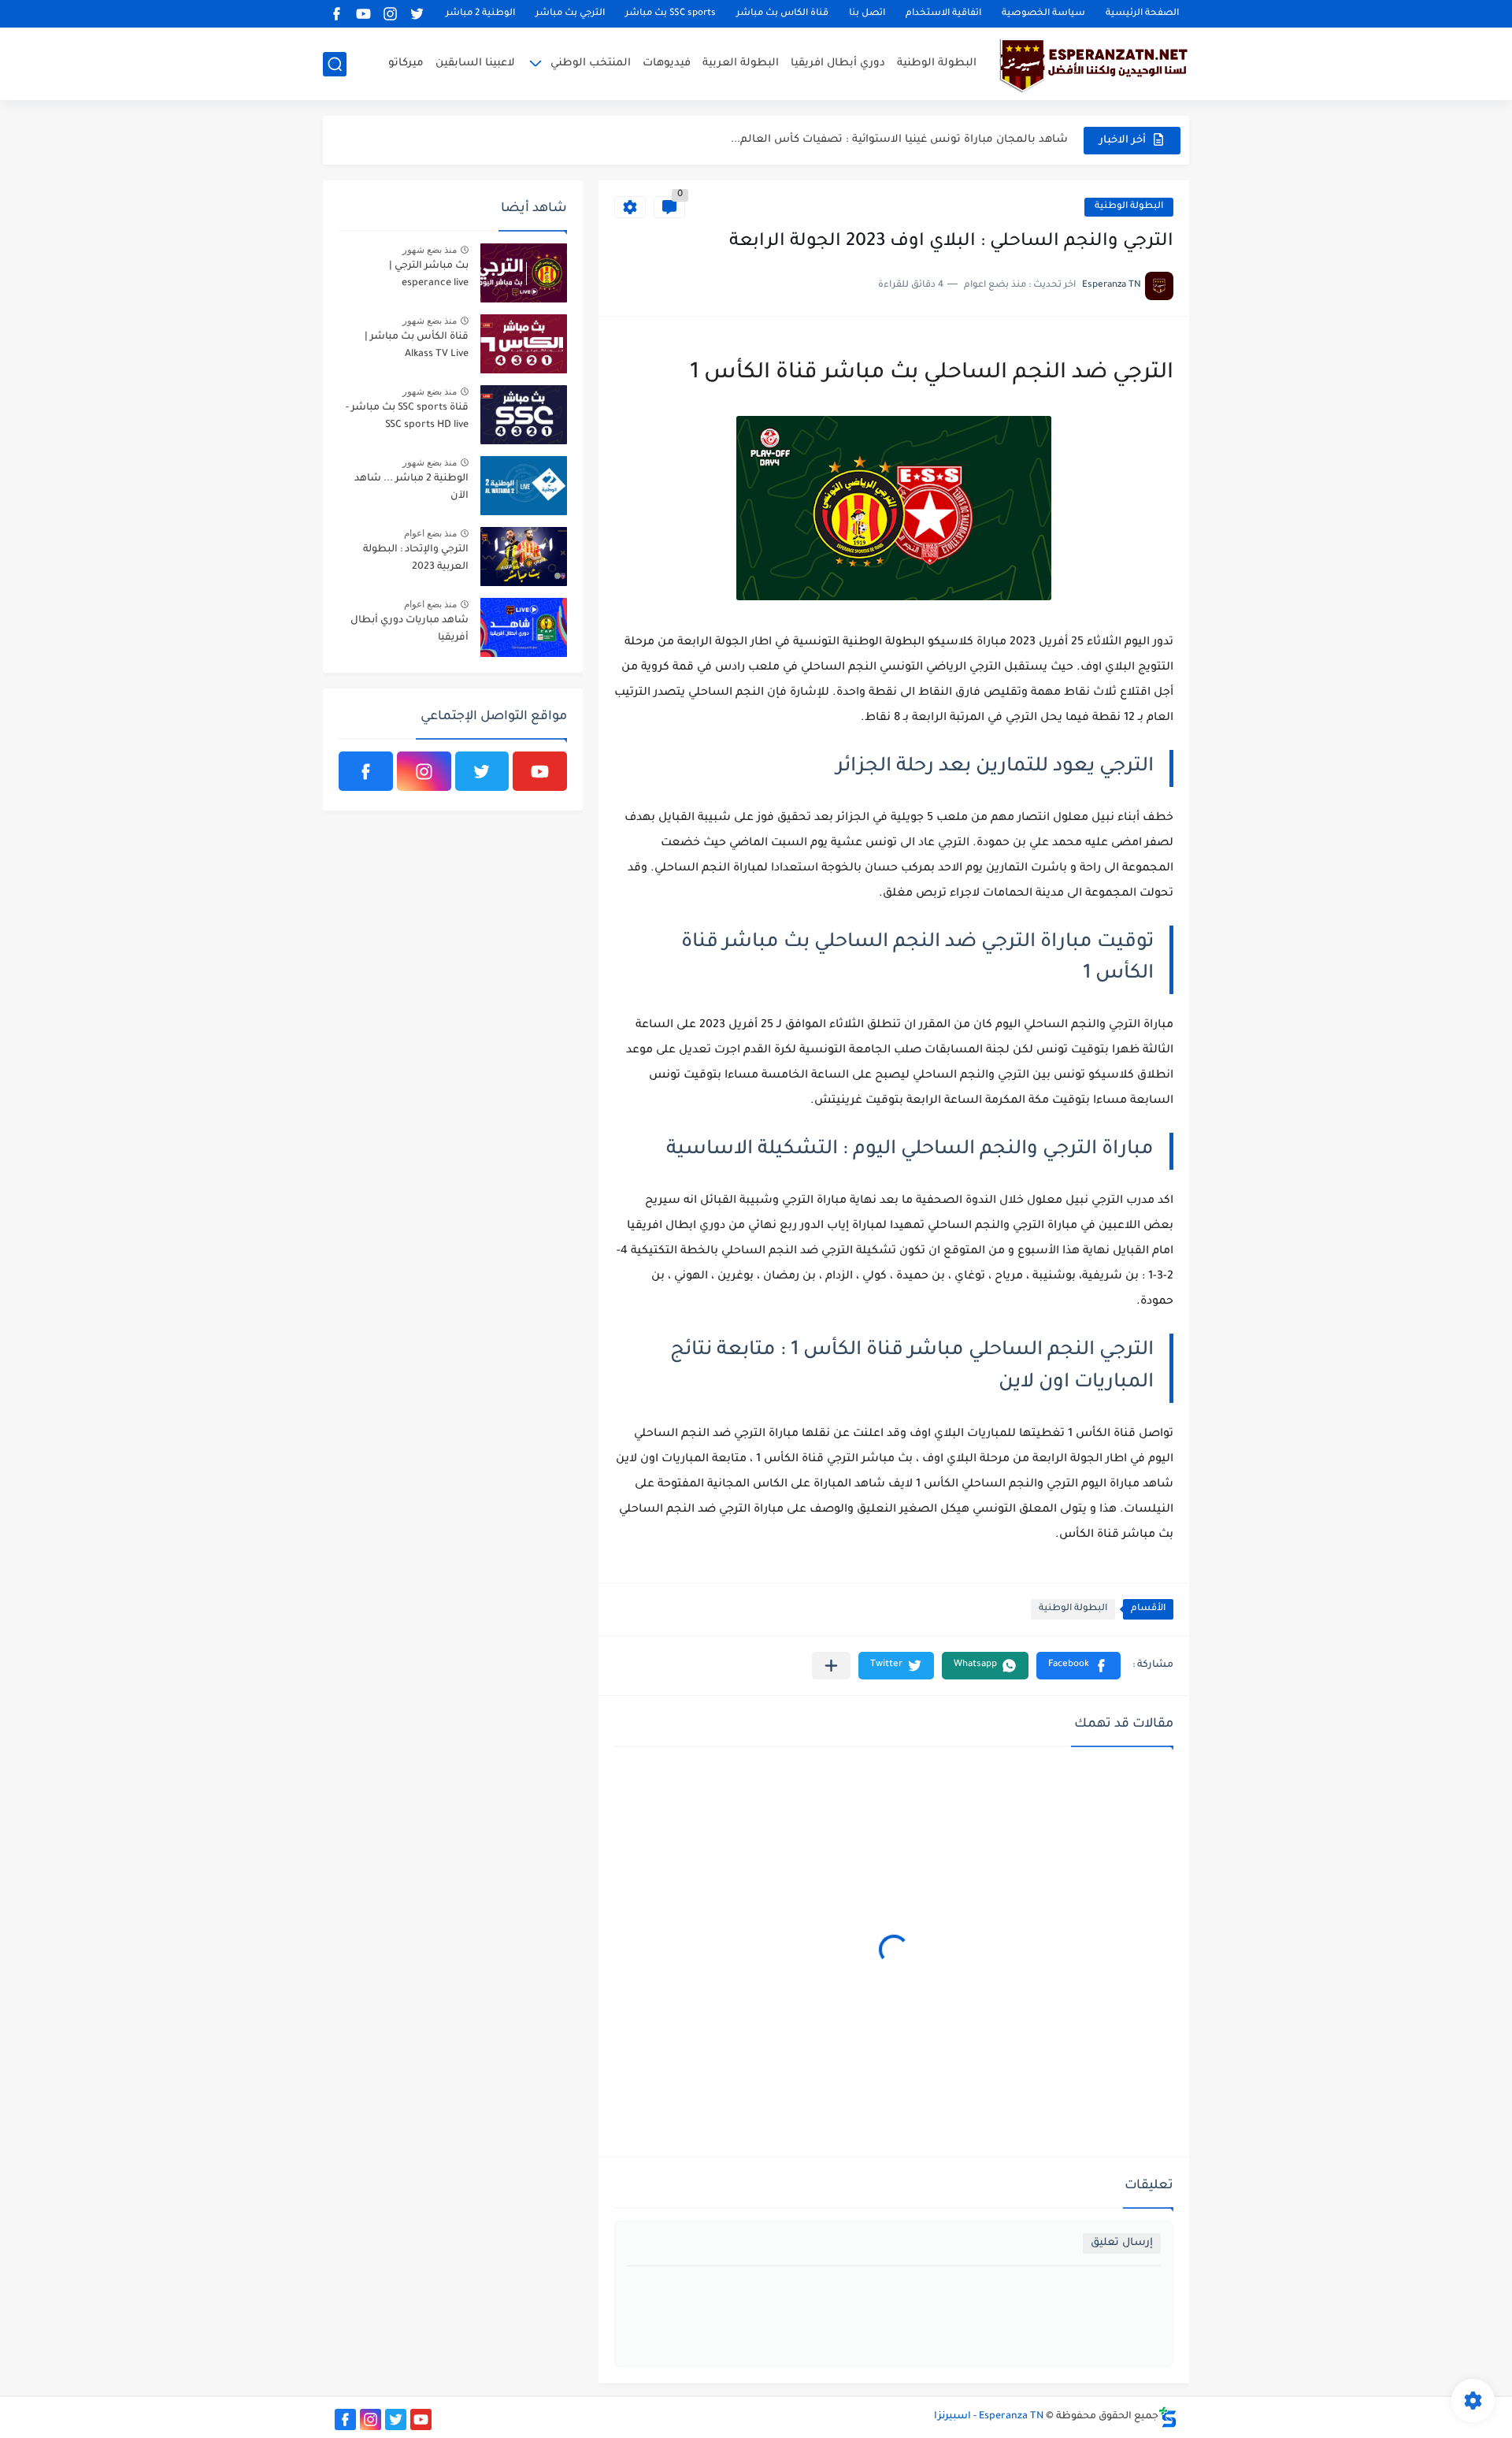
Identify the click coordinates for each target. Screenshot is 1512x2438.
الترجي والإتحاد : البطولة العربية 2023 (416, 558)
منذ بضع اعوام (430, 533)
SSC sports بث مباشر (671, 14)
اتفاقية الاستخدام (943, 14)
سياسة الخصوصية (1043, 14)
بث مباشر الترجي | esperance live (429, 275)
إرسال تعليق (1122, 2243)
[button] (1078, 1666)
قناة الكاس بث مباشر (782, 14)
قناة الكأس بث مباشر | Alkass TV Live (417, 346)
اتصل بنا (867, 14)
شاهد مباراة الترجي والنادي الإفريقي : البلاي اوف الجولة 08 (924, 140)
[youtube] (363, 14)
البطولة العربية (741, 63)
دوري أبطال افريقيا (838, 63)
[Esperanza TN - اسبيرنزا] (1091, 64)
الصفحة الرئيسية (1142, 14)
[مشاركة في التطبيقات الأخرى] (831, 1666)
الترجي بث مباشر (570, 14)
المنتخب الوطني (591, 63)
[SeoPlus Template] (1168, 2417)
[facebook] (336, 14)
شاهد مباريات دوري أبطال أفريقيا (409, 629)
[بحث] (335, 64)
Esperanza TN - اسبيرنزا (989, 2417)
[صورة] (524, 273)
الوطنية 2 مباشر (480, 14)
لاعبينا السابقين (475, 63)
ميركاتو (406, 63)
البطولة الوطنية (937, 63)
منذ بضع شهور (430, 250)
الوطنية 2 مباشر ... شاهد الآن (411, 488)
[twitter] (417, 14)
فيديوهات (667, 63)
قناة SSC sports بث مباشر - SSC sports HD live (407, 417)
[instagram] (390, 14)
